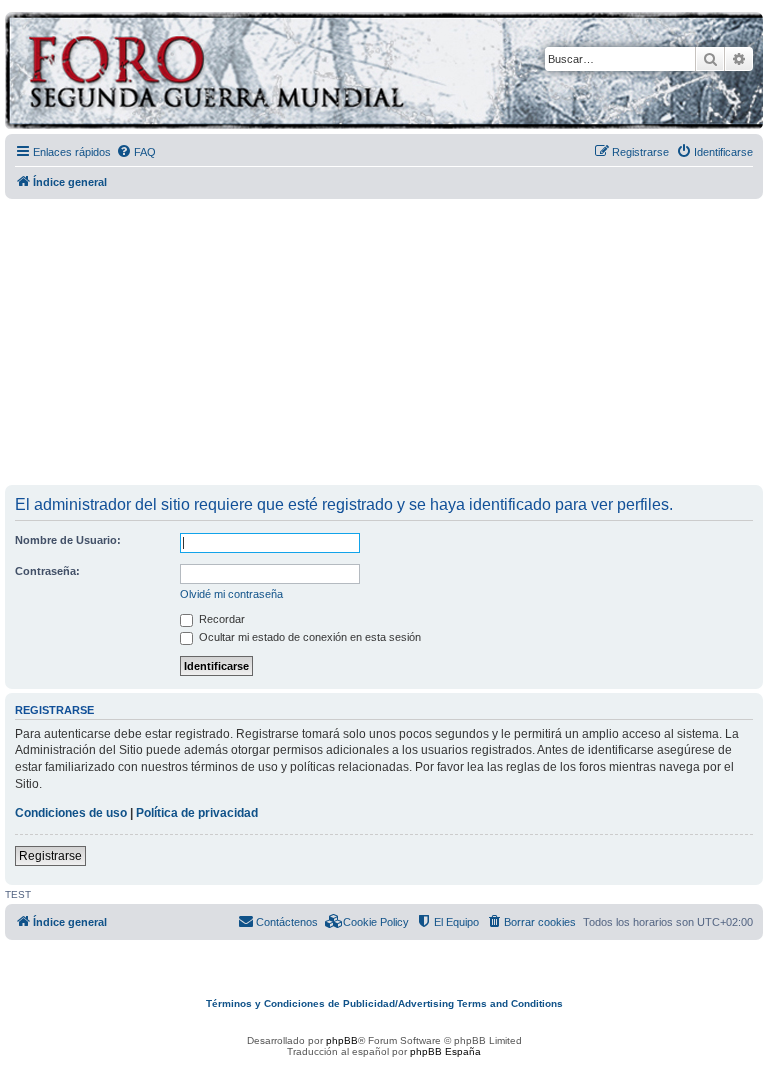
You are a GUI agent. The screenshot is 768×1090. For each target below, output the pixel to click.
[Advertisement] (386, 343)
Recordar (220, 619)
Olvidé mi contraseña (231, 594)
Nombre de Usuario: (68, 540)
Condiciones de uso (71, 813)
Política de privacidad (197, 813)
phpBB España (445, 1051)
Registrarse (50, 856)
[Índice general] (294, 73)
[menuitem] (136, 152)
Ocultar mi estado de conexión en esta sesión (308, 637)
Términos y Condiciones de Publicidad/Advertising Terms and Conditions (384, 1003)
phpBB (342, 1040)
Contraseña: (47, 571)
